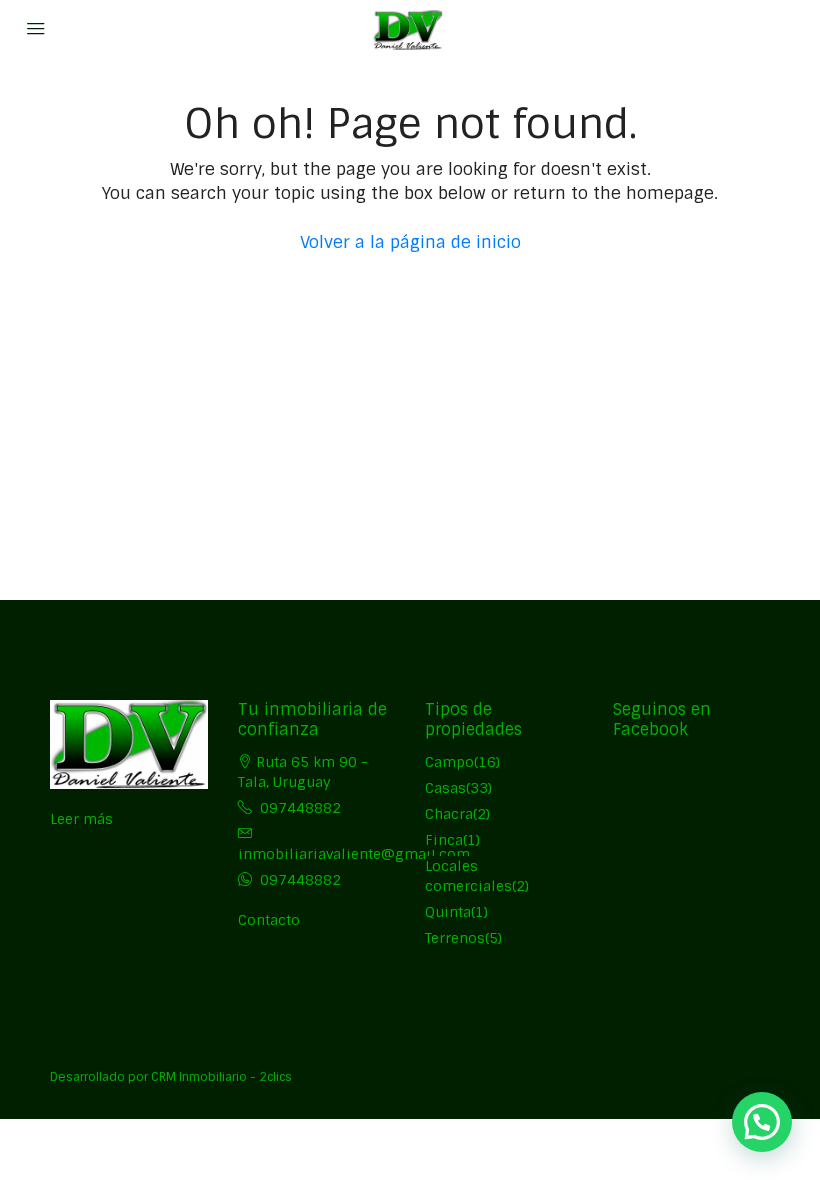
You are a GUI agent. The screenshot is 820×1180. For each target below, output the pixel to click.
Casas (445, 788)
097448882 (300, 808)
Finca (444, 840)
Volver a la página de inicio (410, 242)
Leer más (81, 819)
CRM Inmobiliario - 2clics (221, 1077)
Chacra (449, 814)
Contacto (269, 920)
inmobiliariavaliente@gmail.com (354, 854)
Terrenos (455, 938)
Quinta (448, 912)
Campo (449, 762)
